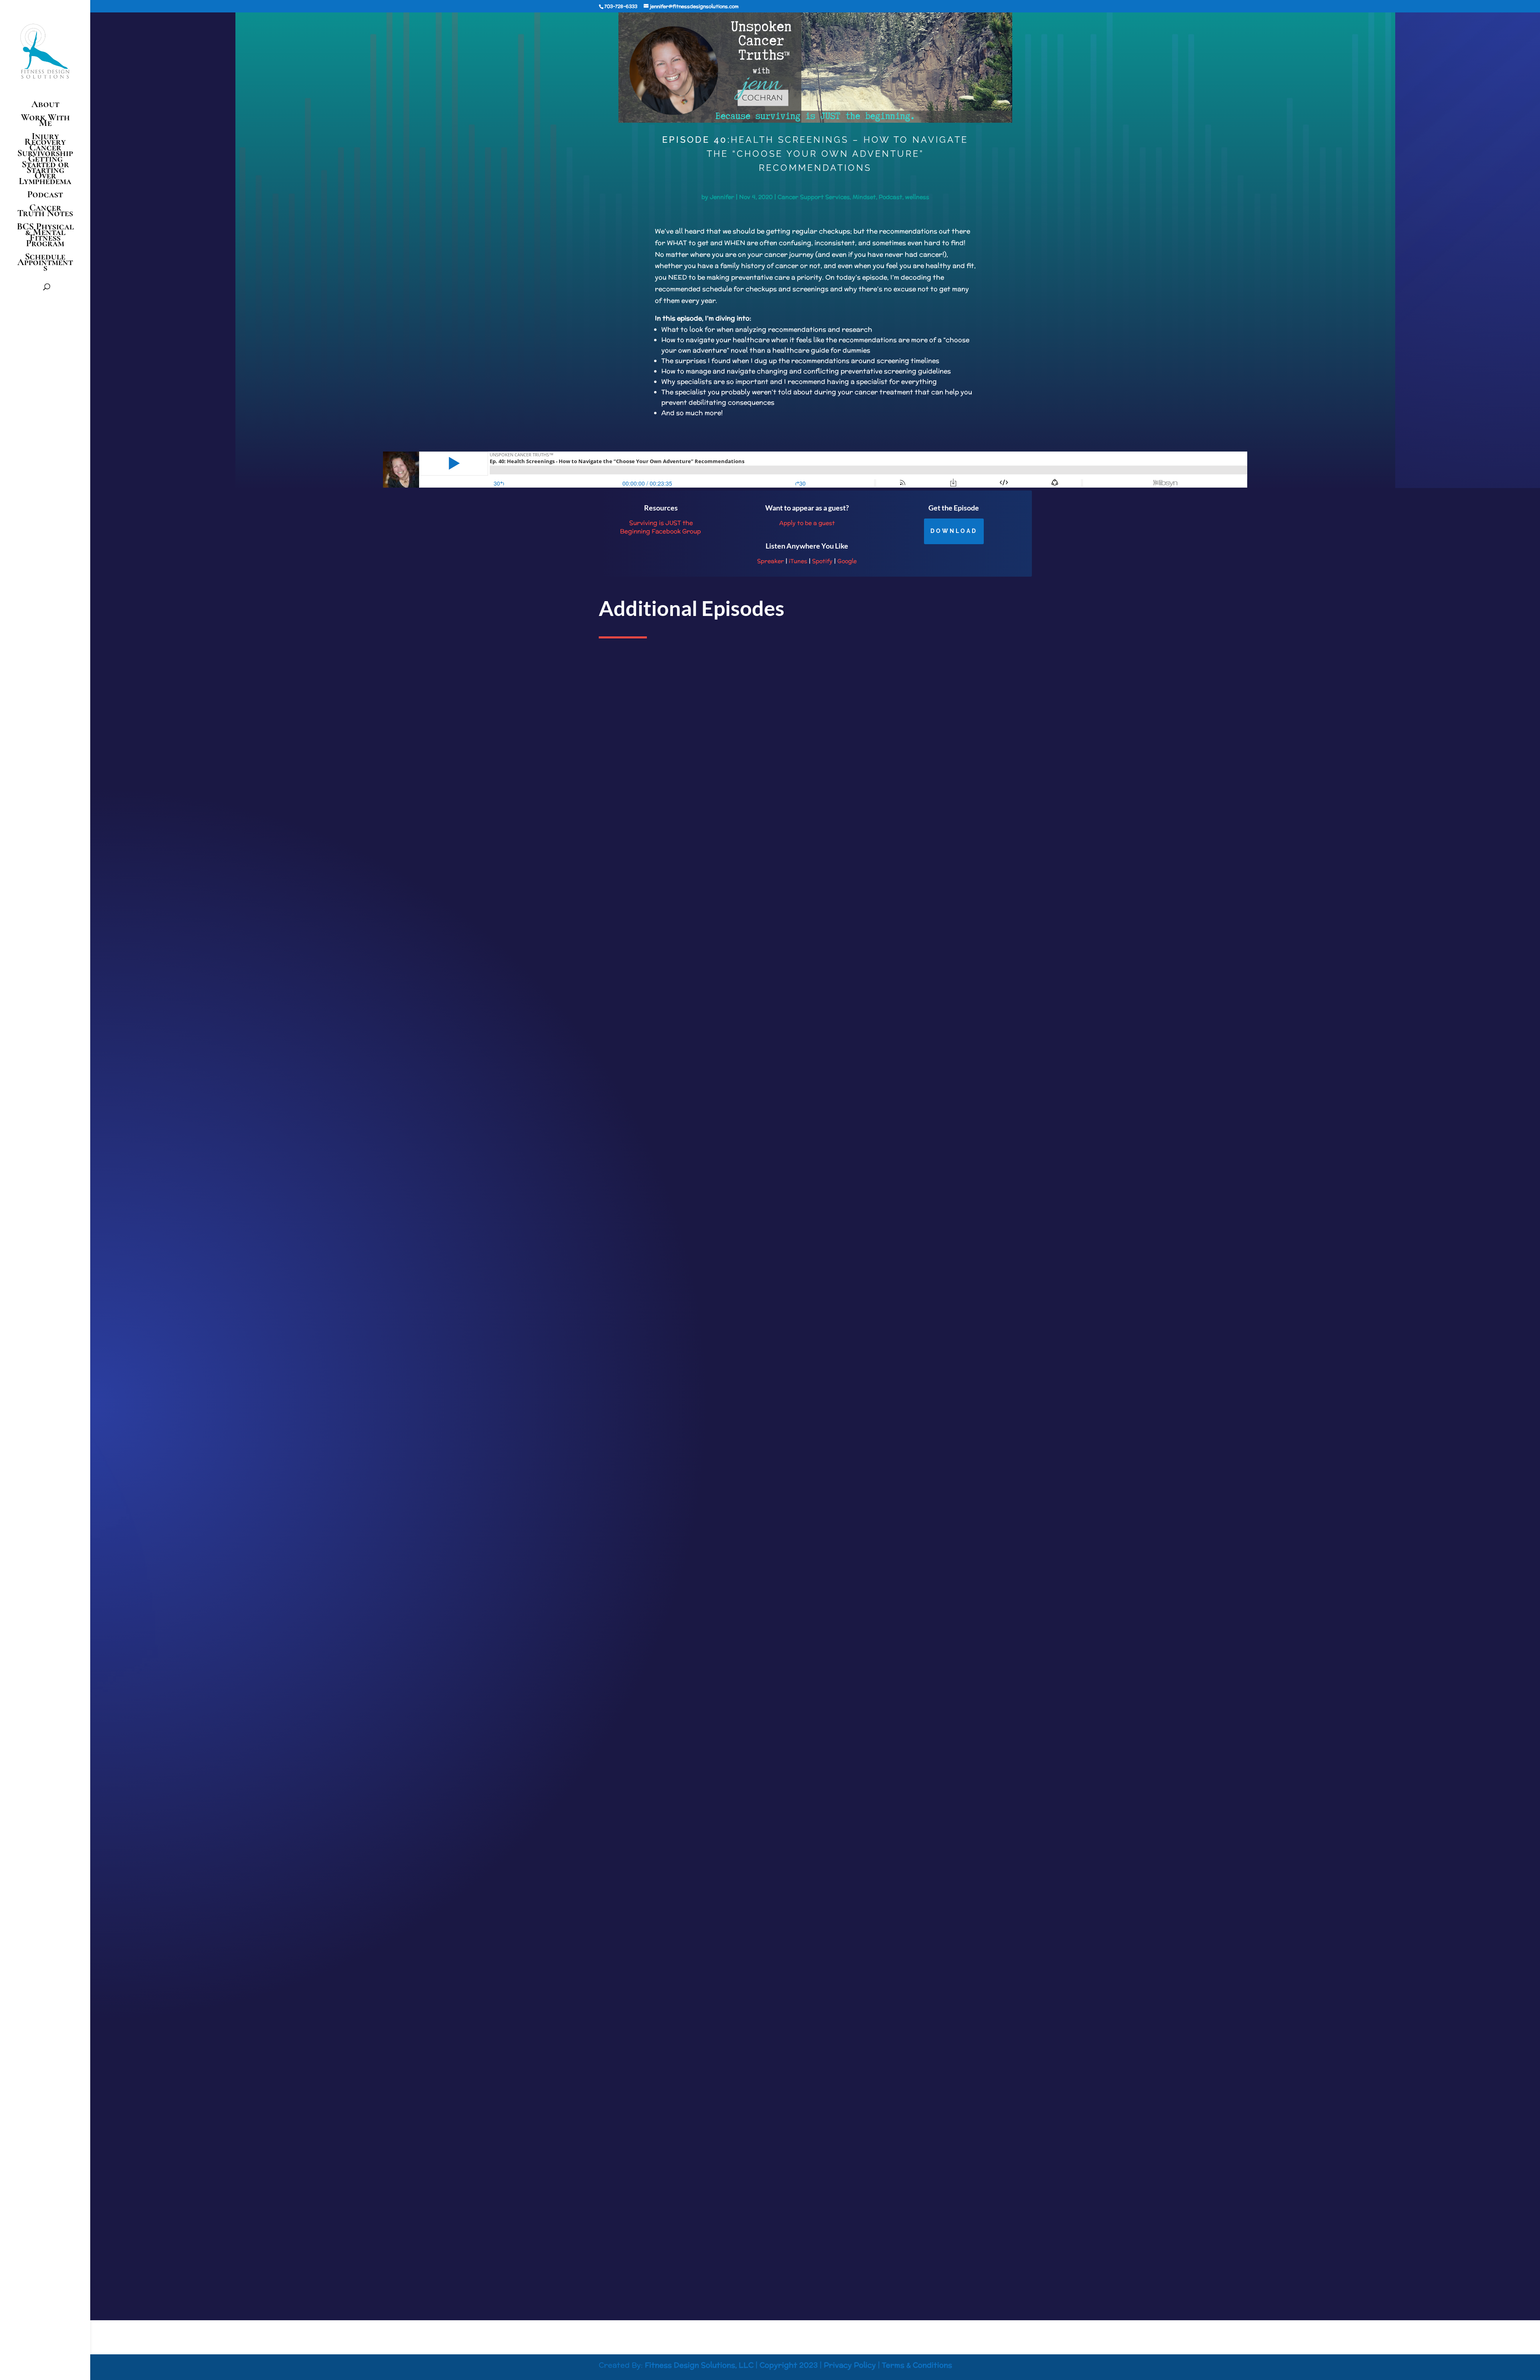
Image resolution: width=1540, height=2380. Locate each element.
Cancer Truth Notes (45, 212)
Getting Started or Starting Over (45, 167)
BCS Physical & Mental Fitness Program (45, 236)
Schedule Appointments (45, 264)
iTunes (798, 561)
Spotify (822, 561)
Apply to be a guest (807, 523)
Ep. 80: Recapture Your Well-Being (653, 1652)
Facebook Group (676, 531)
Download (954, 531)
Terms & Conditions (917, 2365)
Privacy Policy (850, 2365)
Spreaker (771, 561)
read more (620, 1164)
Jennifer (722, 197)
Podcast (45, 196)
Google (847, 561)
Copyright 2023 (789, 2365)
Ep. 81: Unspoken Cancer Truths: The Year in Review (677, 1108)
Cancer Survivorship (45, 150)
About (45, 106)
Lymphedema (45, 183)
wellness (917, 197)
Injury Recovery (45, 139)
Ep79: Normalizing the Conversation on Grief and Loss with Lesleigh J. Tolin (709, 2195)
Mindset (864, 197)
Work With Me (45, 122)
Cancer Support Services (814, 197)
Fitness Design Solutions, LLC (699, 2365)
